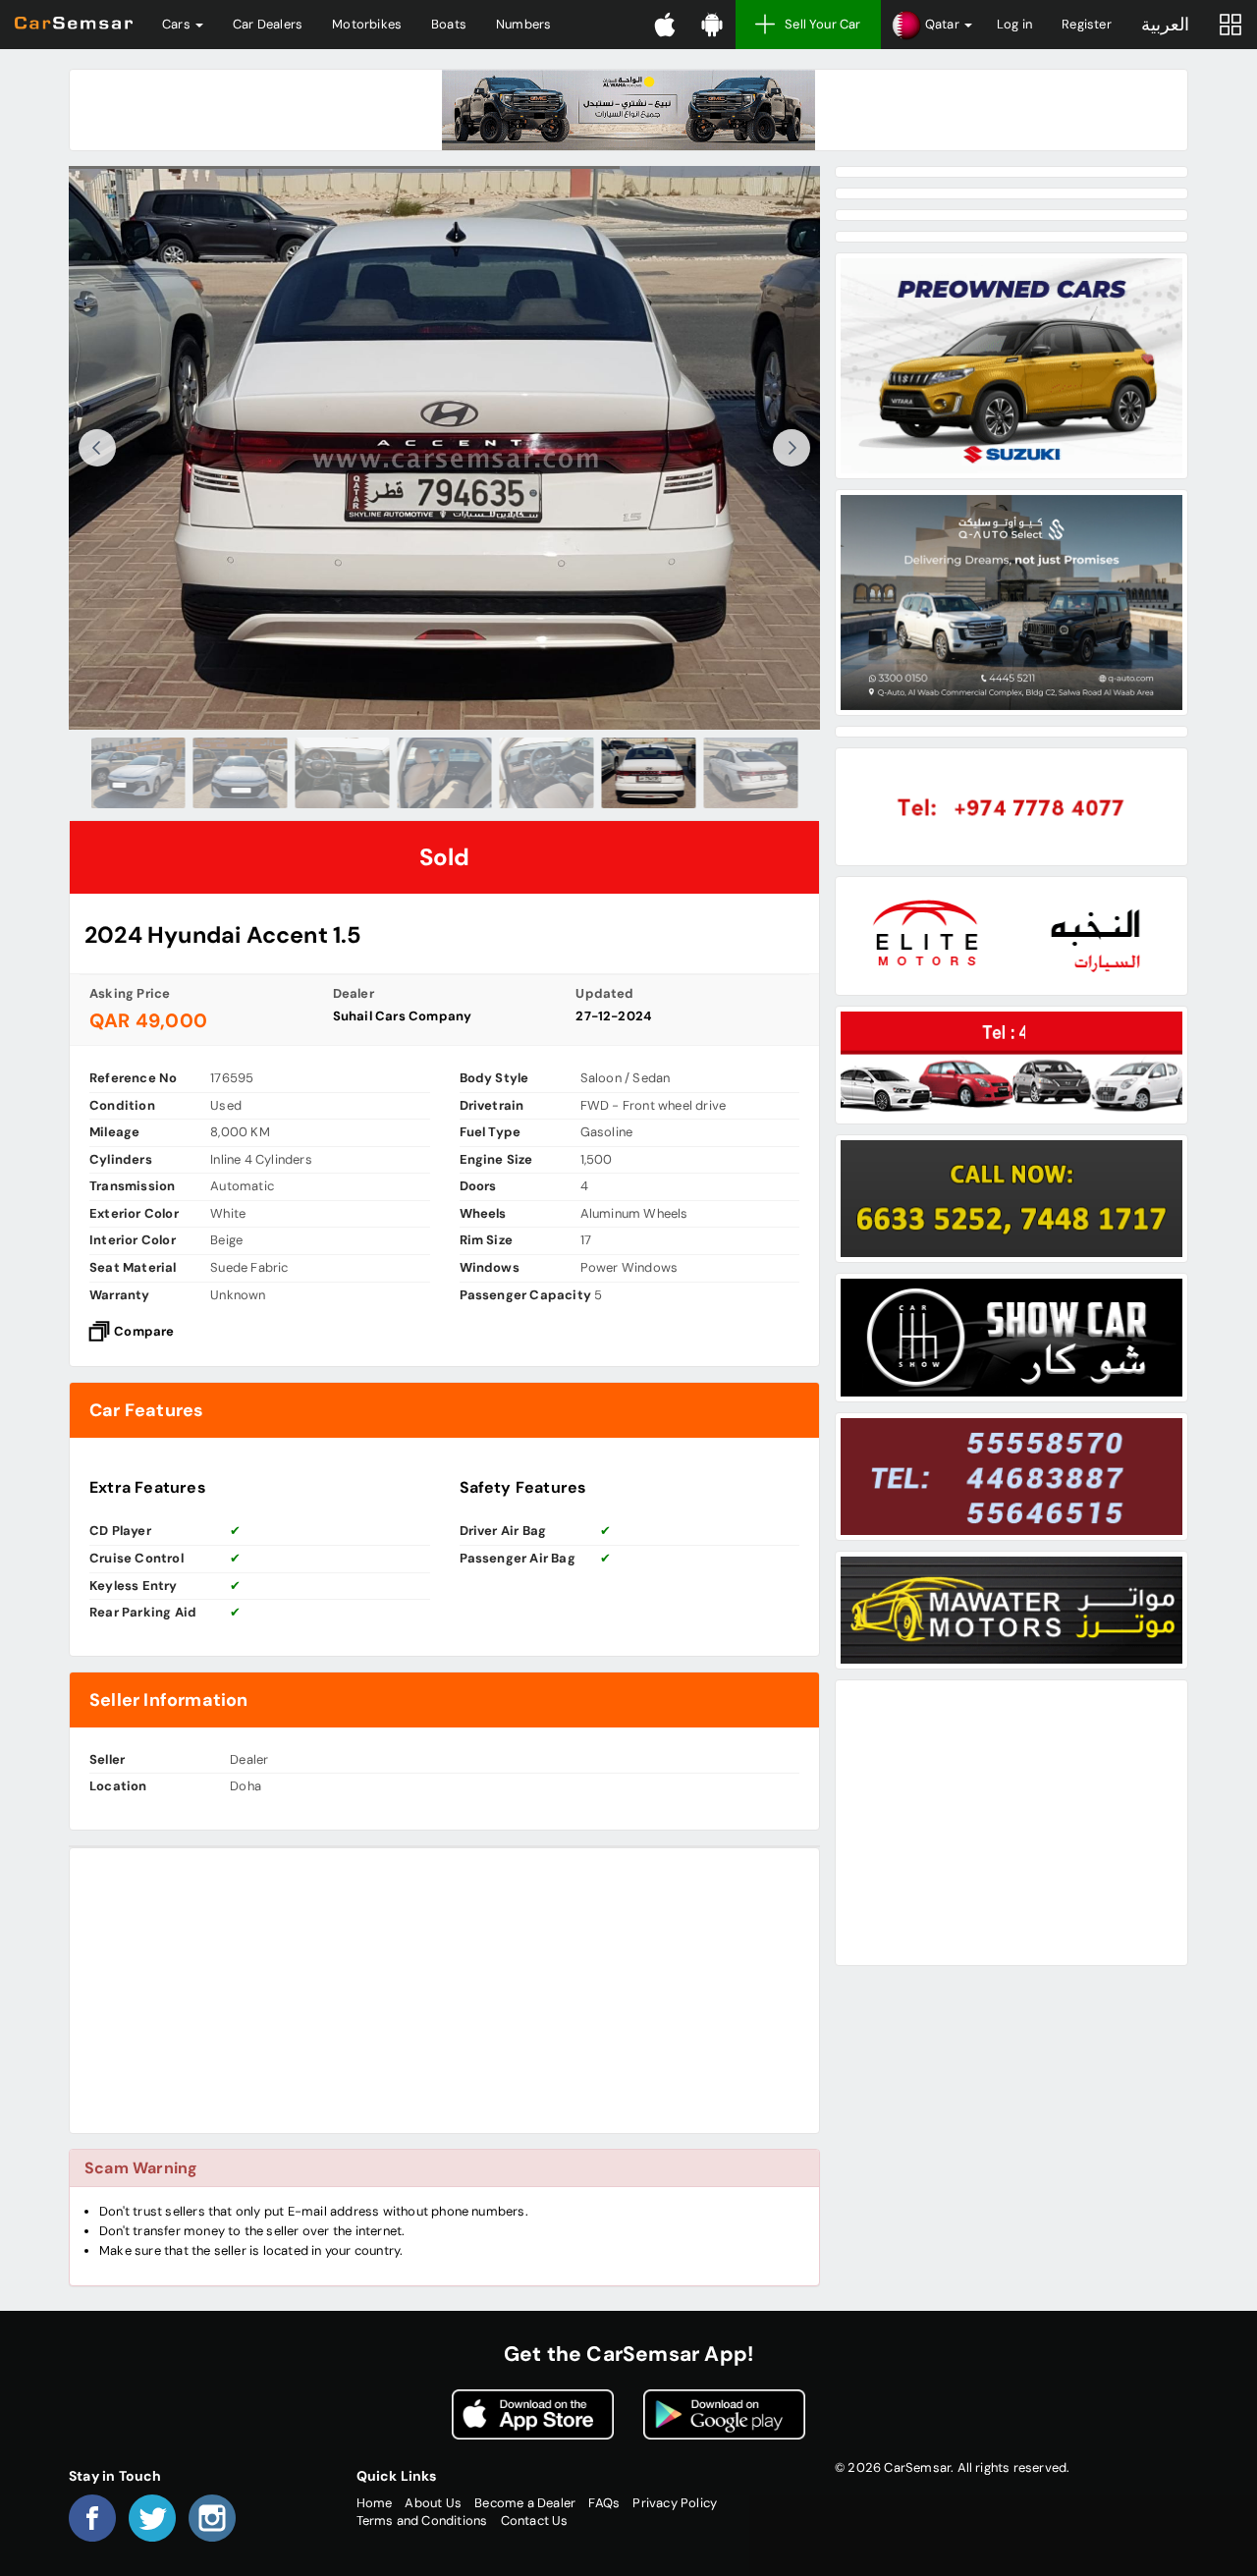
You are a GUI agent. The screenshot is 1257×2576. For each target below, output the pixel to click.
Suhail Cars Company (403, 1016)
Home (375, 2503)
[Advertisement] (444, 1991)
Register (1087, 24)
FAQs (604, 2503)
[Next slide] (792, 448)
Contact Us (535, 2521)
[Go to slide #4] (445, 773)
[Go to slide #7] (751, 773)
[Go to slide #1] (138, 773)
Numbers (523, 24)
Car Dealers (268, 24)
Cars (178, 24)
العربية (1165, 25)
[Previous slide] (97, 448)
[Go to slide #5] (547, 773)
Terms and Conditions (422, 2521)
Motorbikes (367, 24)
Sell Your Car (823, 24)
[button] (931, 25)
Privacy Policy (675, 2503)
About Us (433, 2503)
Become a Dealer (525, 2503)
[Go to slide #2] (241, 773)
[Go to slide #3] (343, 773)
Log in (1014, 24)
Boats (449, 24)
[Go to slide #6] (649, 773)
